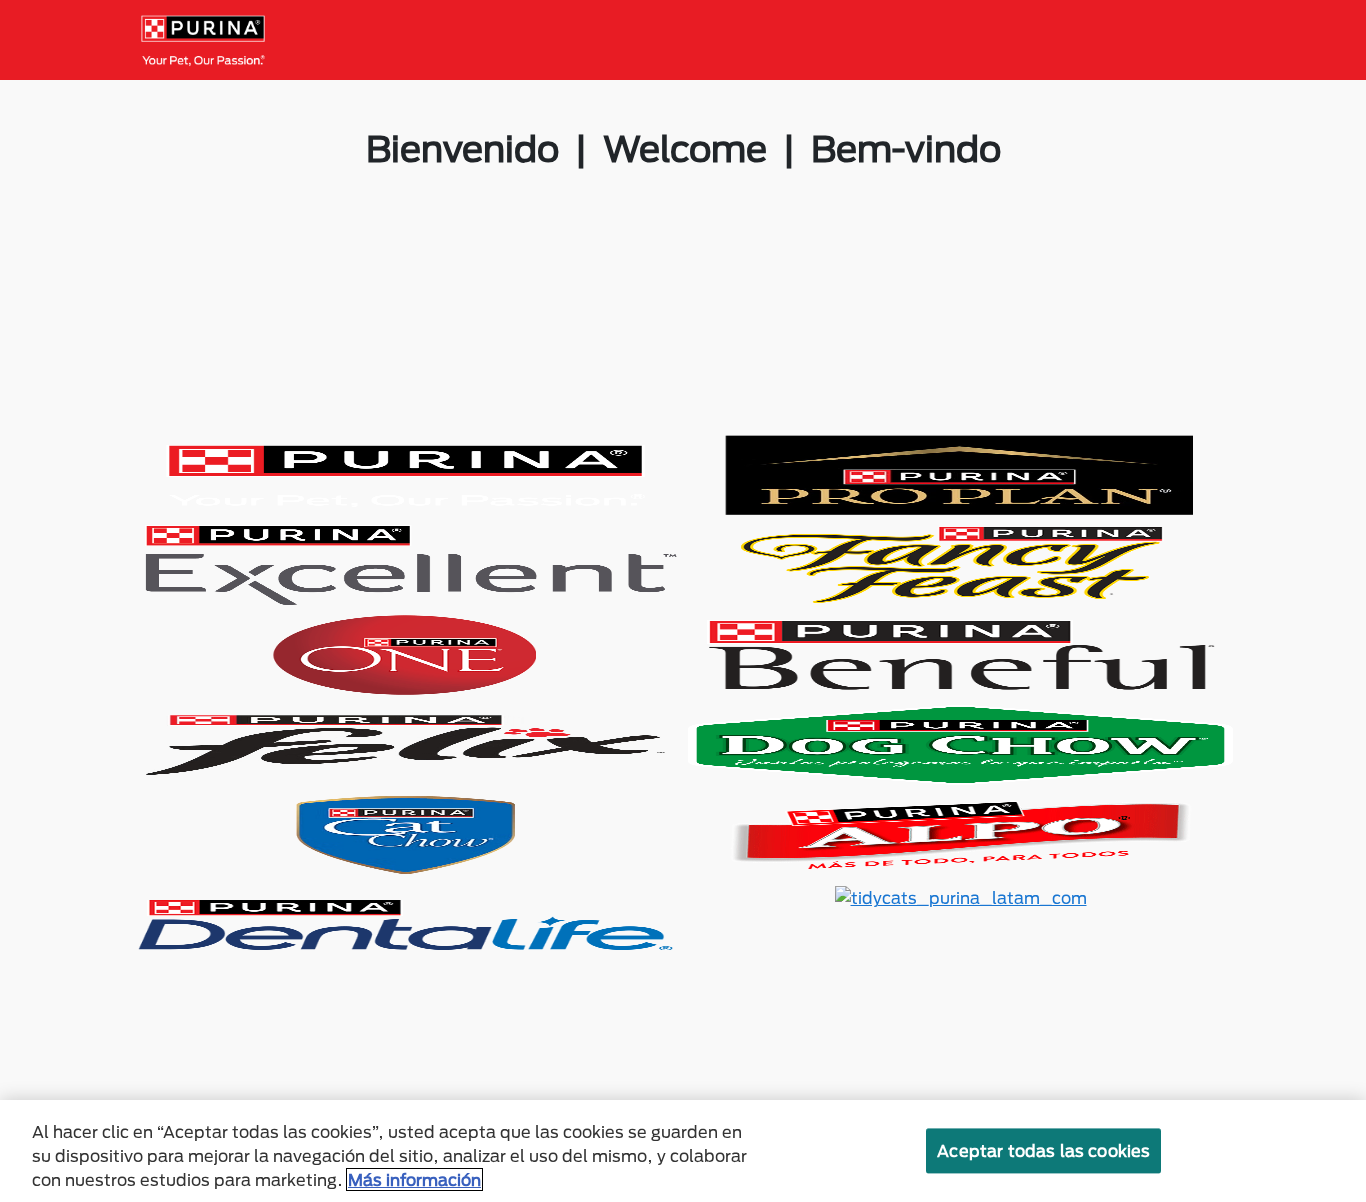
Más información (414, 1179)
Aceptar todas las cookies (1043, 1150)
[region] (683, 1151)
